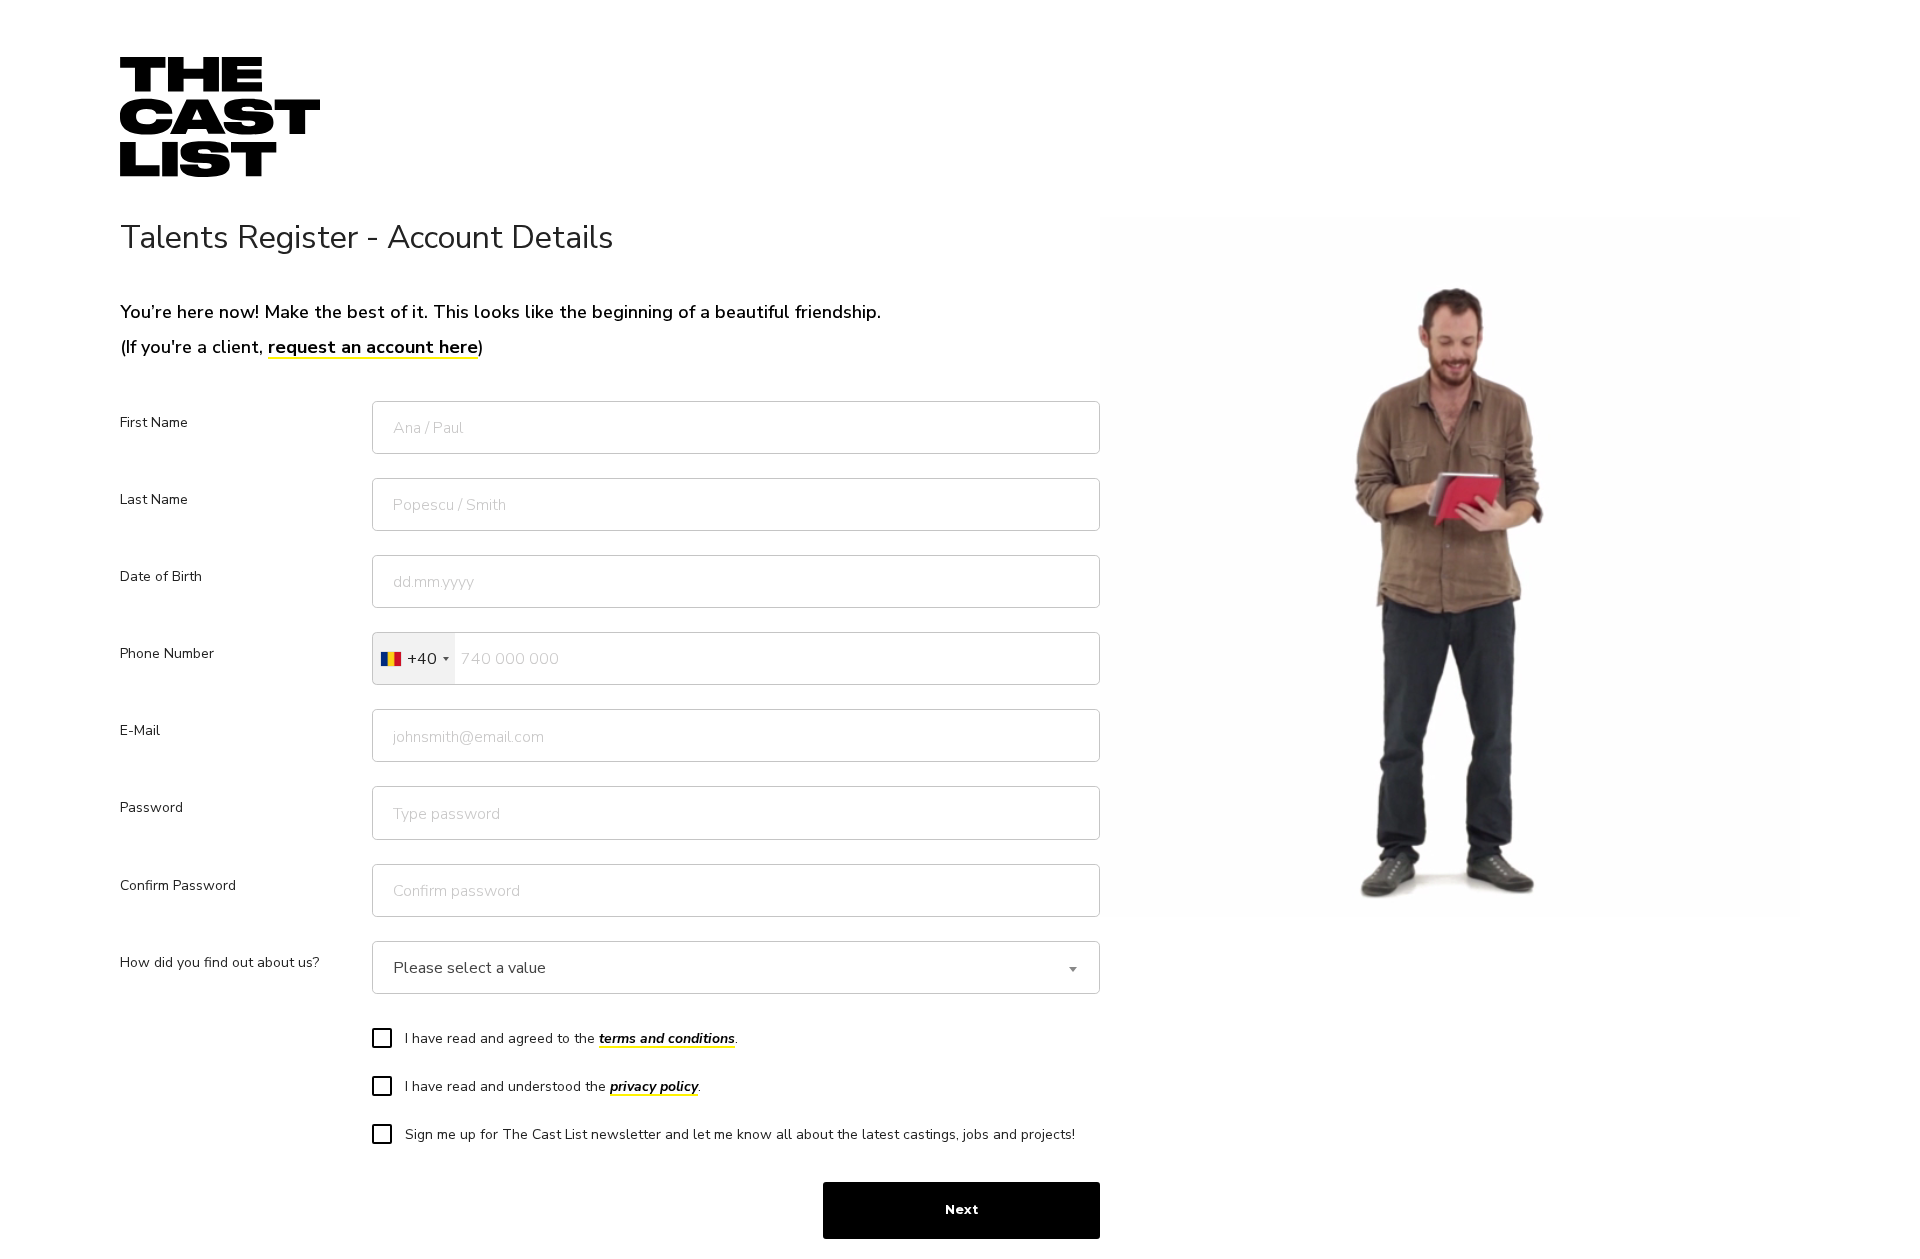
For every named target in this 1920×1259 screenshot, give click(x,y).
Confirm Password (178, 885)
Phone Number (167, 653)
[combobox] (414, 658)
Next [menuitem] (961, 1209)
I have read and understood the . (553, 1086)
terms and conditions (667, 1038)
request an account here (373, 347)
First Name (154, 422)
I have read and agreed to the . (571, 1038)
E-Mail (140, 730)
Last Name (154, 499)
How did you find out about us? (219, 962)
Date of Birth (161, 576)
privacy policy (654, 1086)
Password (151, 807)
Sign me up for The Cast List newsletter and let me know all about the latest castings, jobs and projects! (740, 1134)
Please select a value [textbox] (469, 968)
